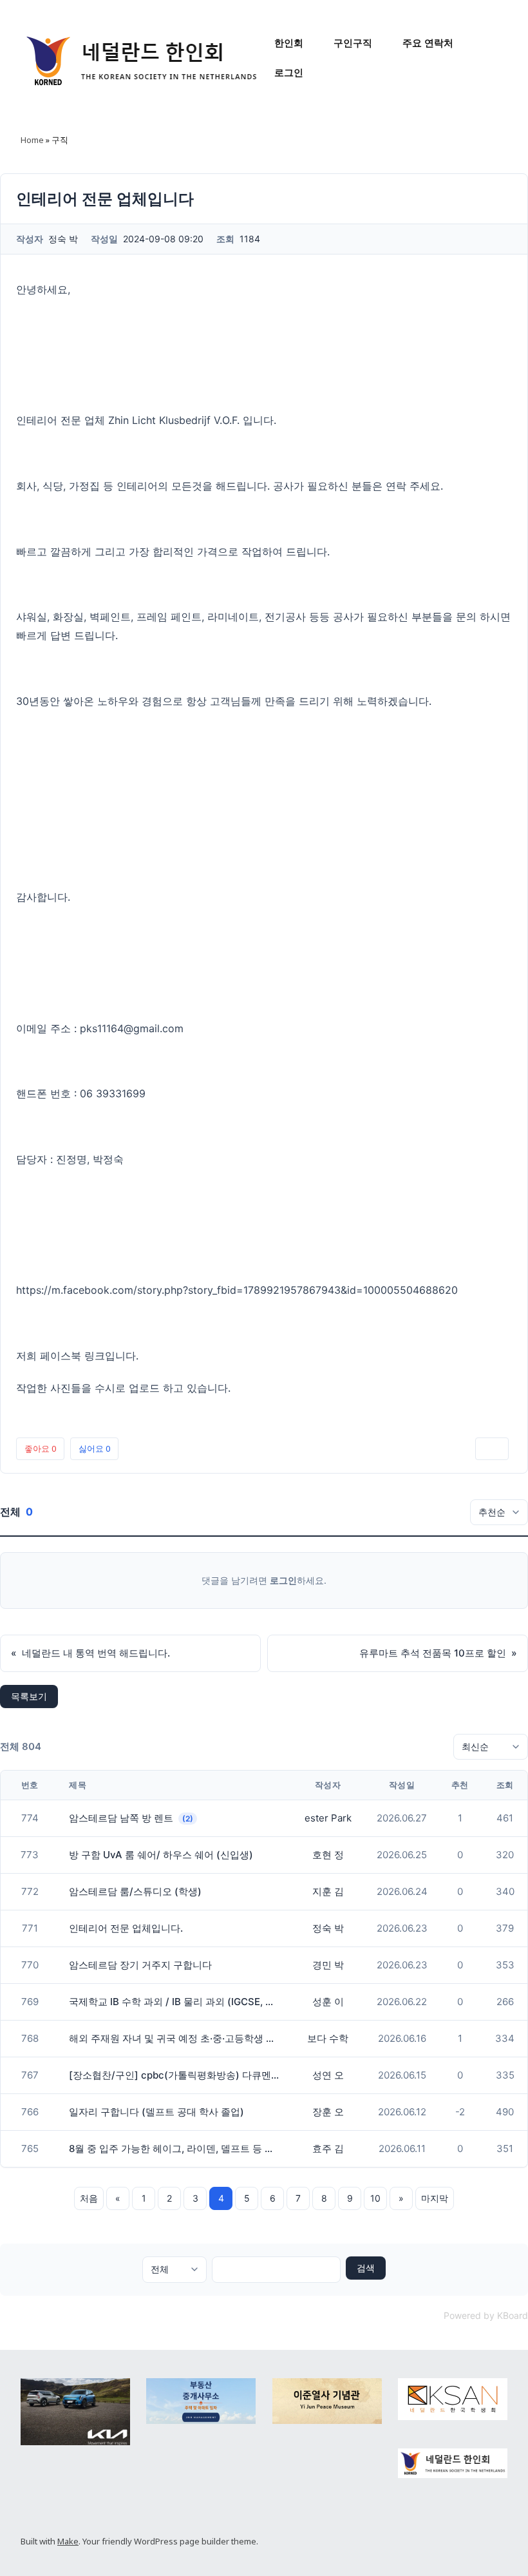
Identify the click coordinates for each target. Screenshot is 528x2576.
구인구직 (353, 43)
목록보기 (29, 1696)
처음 (89, 2198)
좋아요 (40, 1448)
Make (68, 2541)
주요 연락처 (428, 43)
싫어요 (94, 1448)
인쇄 (492, 1448)
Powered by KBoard (486, 2315)
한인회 (289, 43)
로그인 (289, 72)
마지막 (435, 2198)
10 (375, 2198)
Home (32, 140)
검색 (366, 2268)
